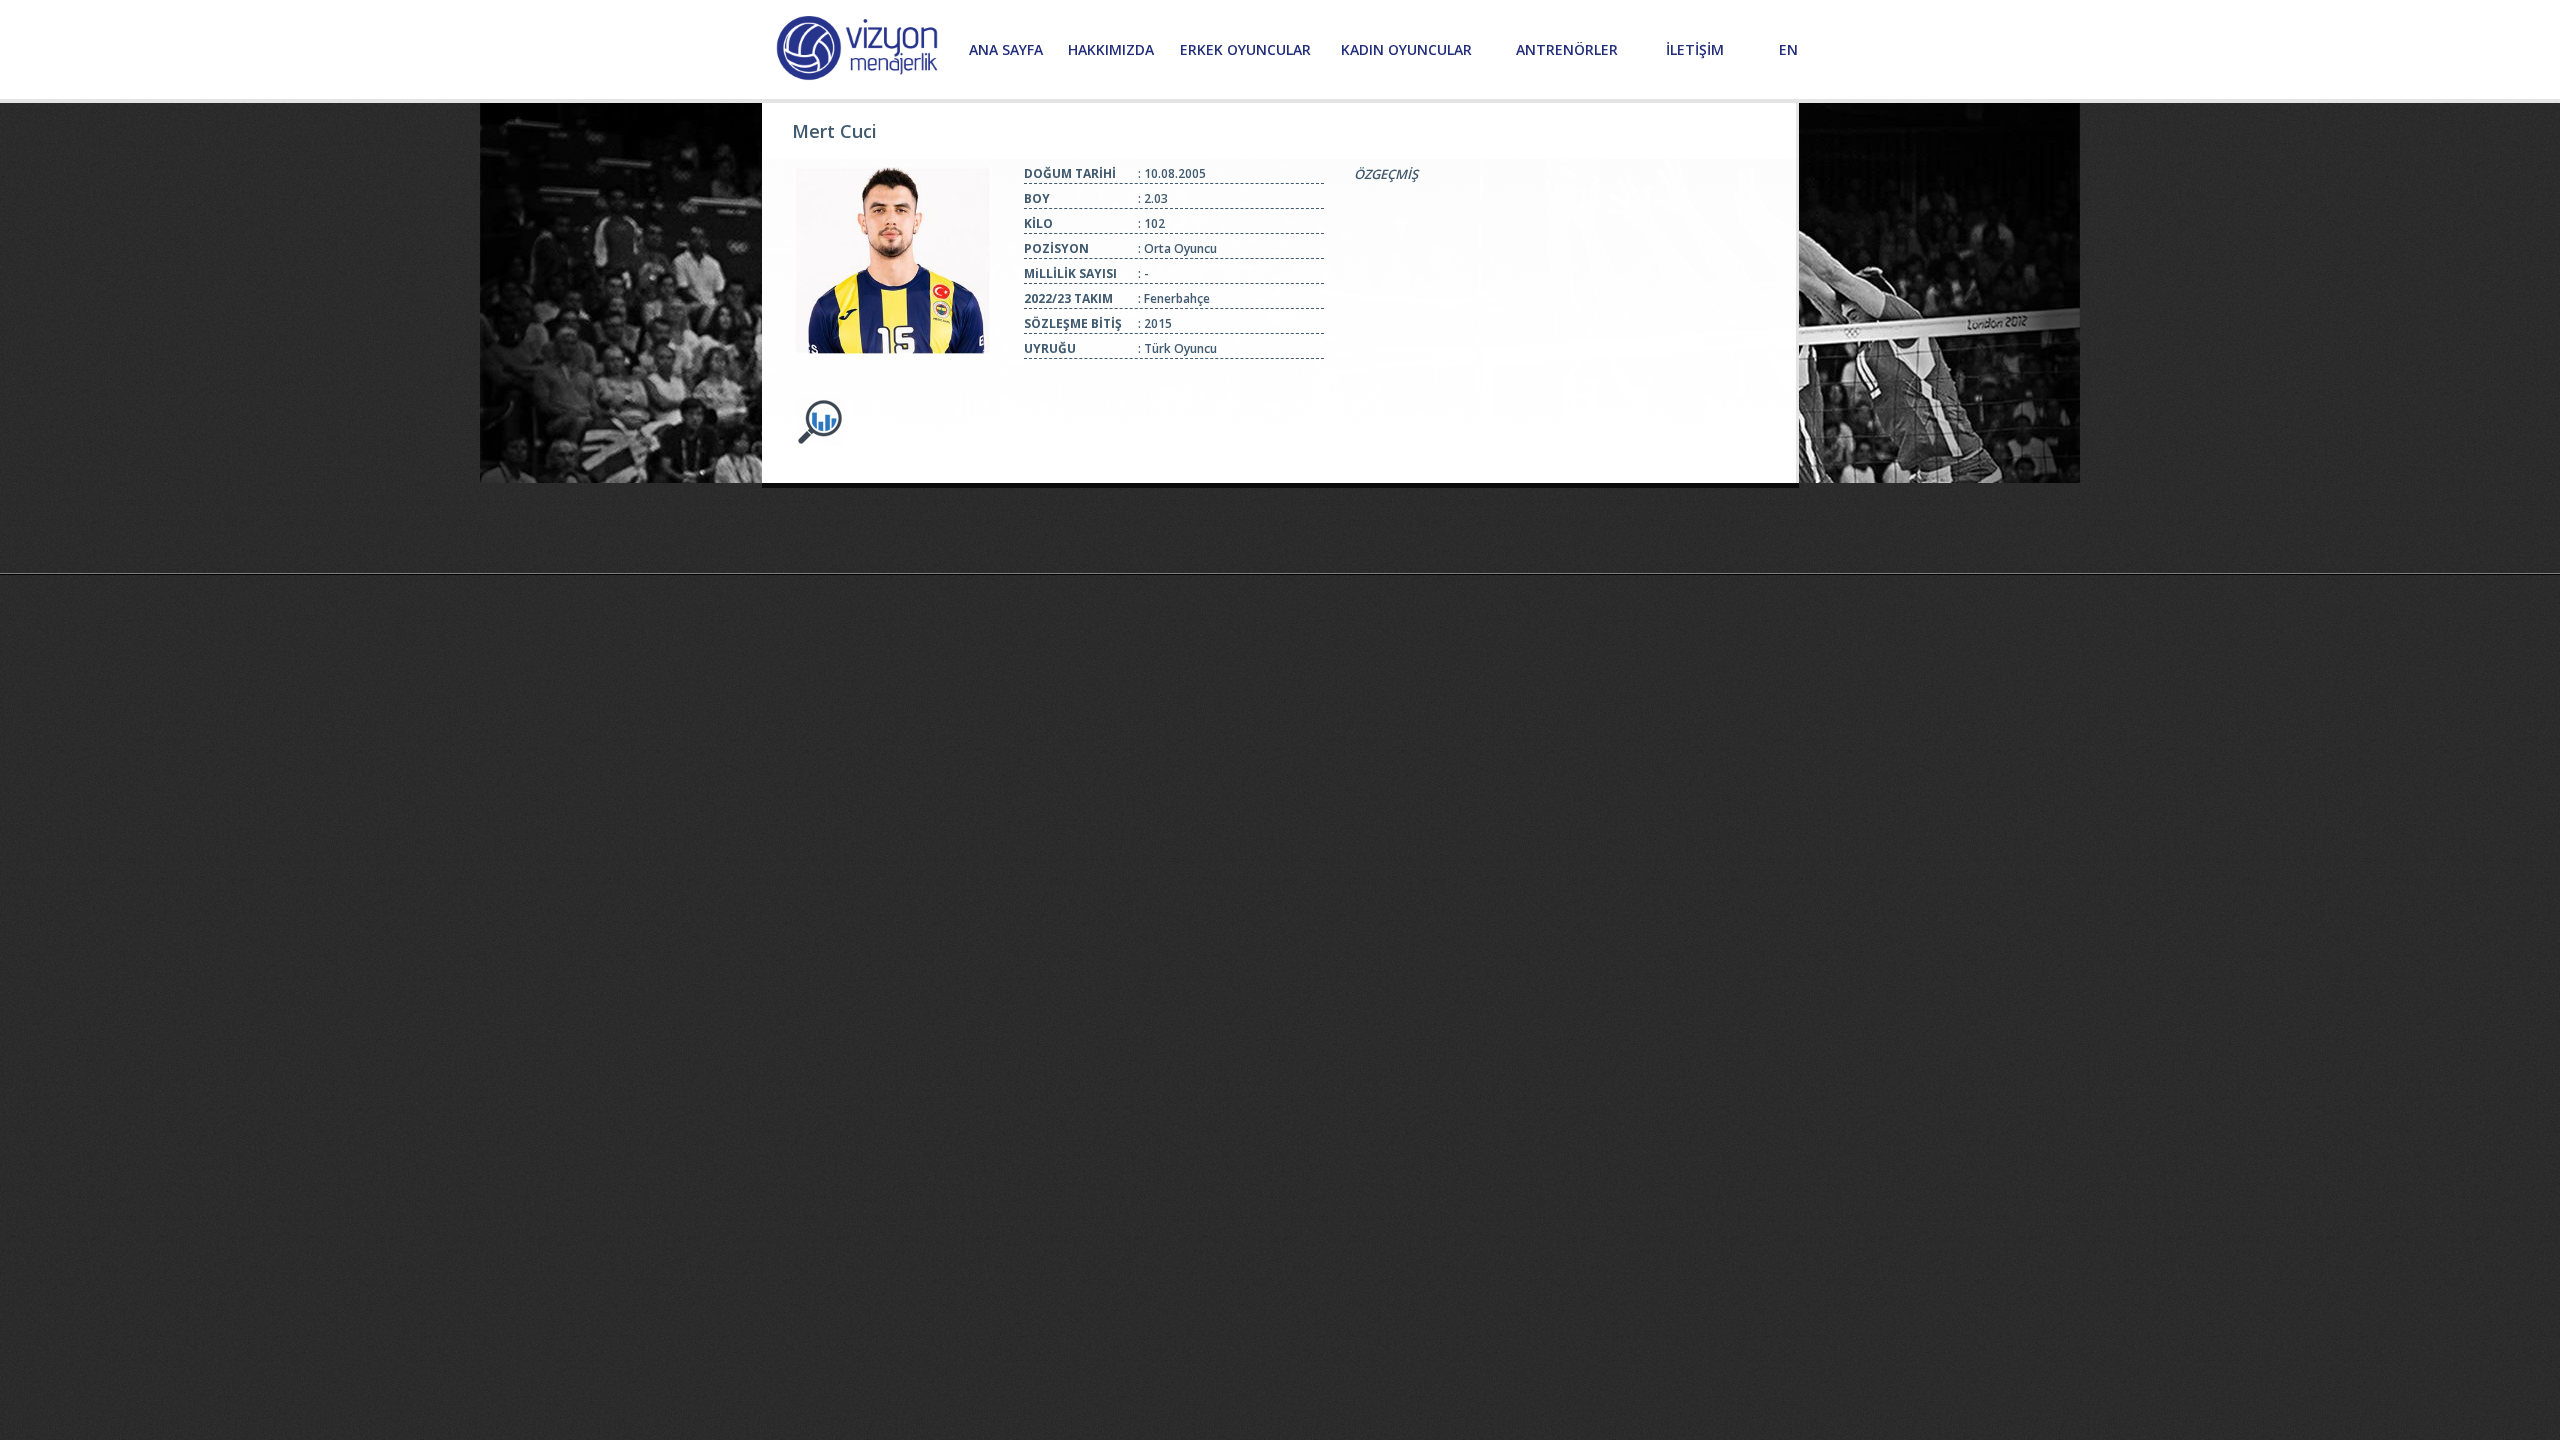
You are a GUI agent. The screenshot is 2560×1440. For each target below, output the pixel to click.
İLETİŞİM (1695, 49)
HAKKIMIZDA (1111, 49)
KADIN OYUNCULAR (1406, 49)
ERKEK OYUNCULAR (1245, 49)
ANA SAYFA (1006, 49)
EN (1788, 49)
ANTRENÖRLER (1567, 49)
